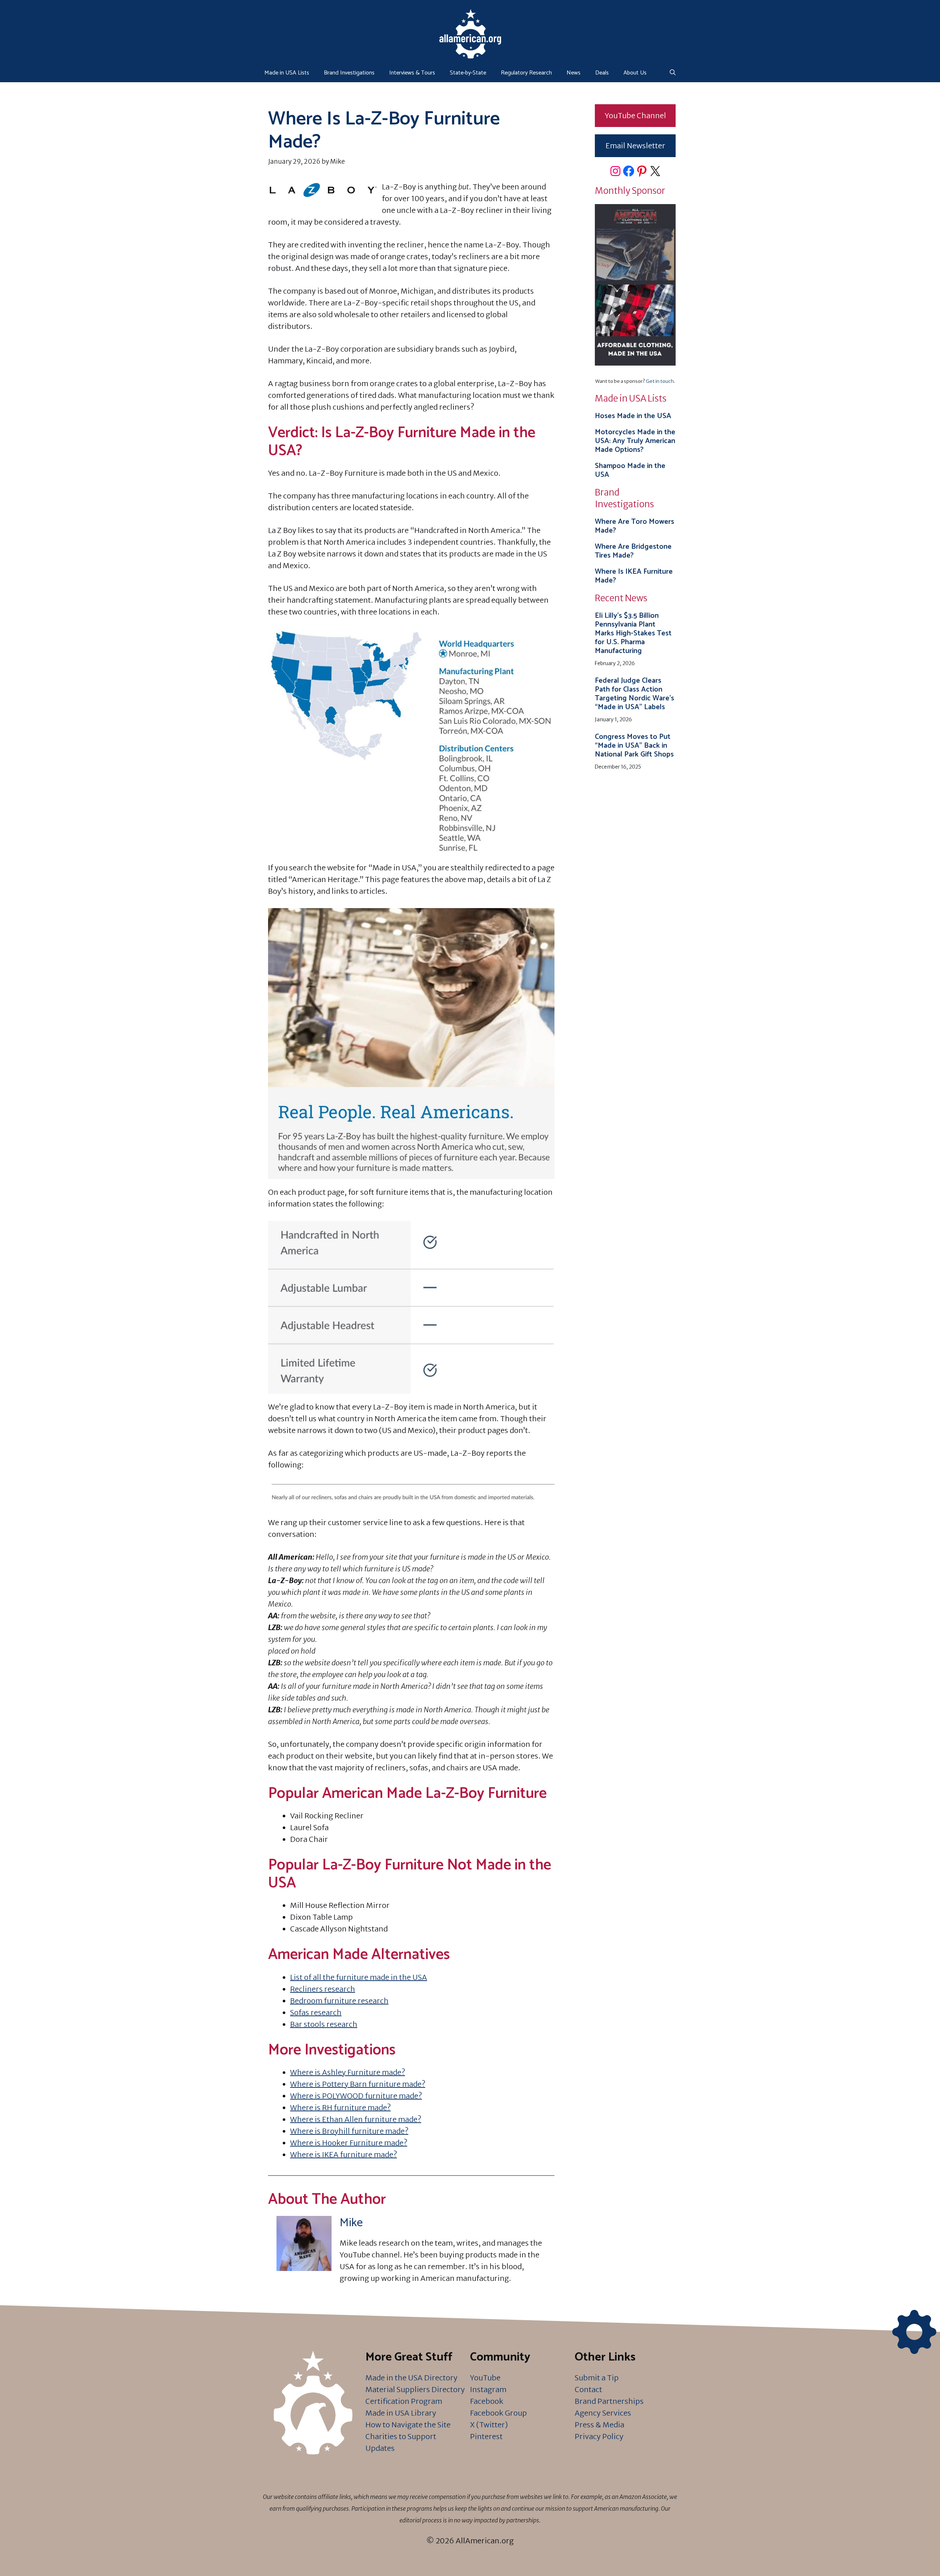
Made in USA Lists (287, 73)
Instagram (488, 2389)
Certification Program (404, 2401)
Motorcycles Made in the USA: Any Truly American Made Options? (635, 441)
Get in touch (660, 381)
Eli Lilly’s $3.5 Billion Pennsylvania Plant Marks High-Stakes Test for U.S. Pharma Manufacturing (633, 633)
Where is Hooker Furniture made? (349, 2143)
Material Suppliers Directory (415, 2389)
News (574, 73)
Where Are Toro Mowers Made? (634, 526)
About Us (635, 73)
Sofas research (316, 2012)
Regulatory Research (526, 73)
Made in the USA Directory (411, 2378)
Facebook (487, 2401)
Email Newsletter (635, 146)
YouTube (485, 2378)
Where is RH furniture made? (340, 2107)
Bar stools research (324, 2024)
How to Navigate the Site (408, 2425)
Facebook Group (498, 2413)
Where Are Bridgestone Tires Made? (633, 551)
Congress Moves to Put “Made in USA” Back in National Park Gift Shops (634, 746)
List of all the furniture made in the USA (359, 1977)
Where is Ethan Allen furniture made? (356, 2119)
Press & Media (599, 2425)
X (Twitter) (489, 2425)
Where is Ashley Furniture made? (348, 2072)
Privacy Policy (599, 2436)
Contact (588, 2389)
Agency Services (603, 2413)
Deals (602, 73)
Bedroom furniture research (339, 2001)
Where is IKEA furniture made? (344, 2154)
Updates (380, 2448)
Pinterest (486, 2436)
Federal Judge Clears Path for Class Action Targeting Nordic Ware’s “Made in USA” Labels (634, 694)
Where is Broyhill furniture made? (349, 2131)
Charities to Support (401, 2436)
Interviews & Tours (412, 73)
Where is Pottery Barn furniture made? (358, 2084)
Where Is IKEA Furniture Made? (634, 576)
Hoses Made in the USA (633, 416)
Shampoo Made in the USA (630, 470)
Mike (351, 2223)
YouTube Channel (635, 115)
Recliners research (323, 1989)
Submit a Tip (597, 2378)
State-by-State (468, 73)
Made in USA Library (401, 2413)
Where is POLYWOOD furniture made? (356, 2096)
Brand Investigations (349, 73)
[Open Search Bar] (673, 73)
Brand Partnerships (609, 2401)
